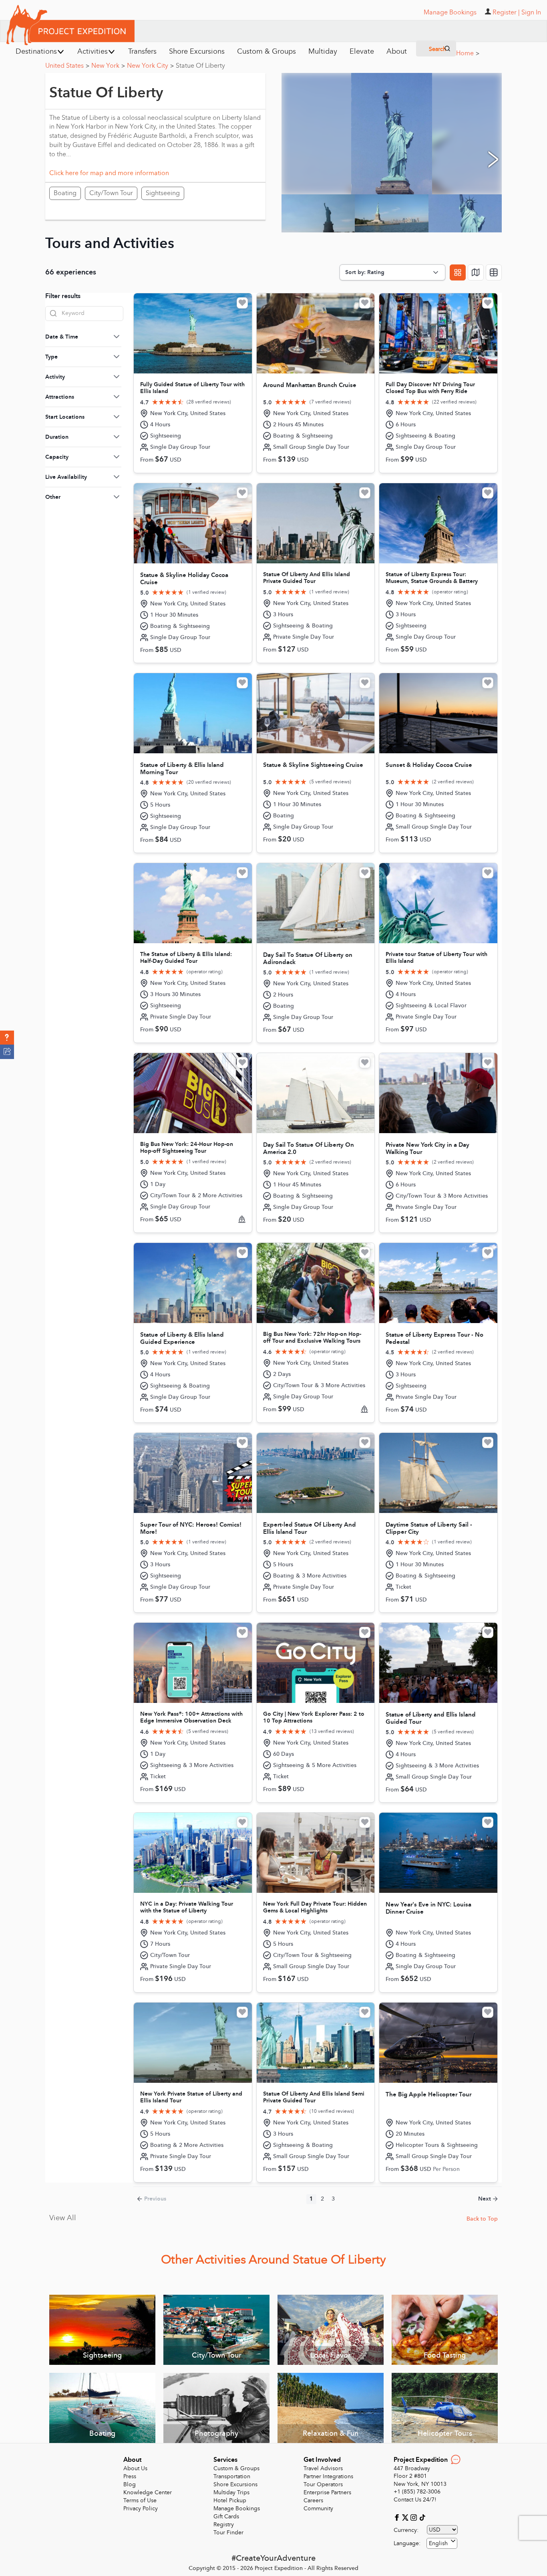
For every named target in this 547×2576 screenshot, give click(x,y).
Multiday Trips (231, 2492)
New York (108, 66)
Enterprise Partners (327, 2492)
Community (318, 2508)
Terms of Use (140, 2500)
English (438, 2543)
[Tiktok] (422, 2517)
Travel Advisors (323, 2468)
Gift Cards (226, 2516)
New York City (150, 66)
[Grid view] (458, 272)
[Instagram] (415, 2517)
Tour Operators (323, 2484)
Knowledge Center (148, 2492)
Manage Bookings (237, 2508)
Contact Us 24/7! (415, 2500)
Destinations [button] (36, 51)
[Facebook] (398, 2517)
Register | (506, 12)
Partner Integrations (328, 2476)
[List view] (494, 272)
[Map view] (476, 272)
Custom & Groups (236, 2468)
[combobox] (442, 2543)
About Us (135, 2468)
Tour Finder (228, 2533)
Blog (130, 2484)
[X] (406, 2517)
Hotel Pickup (230, 2500)
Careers (313, 2500)
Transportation (232, 2476)
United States (67, 66)
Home (468, 53)
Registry (224, 2525)
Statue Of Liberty (200, 66)
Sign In (531, 12)
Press (130, 2476)
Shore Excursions (235, 2484)
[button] (7, 1038)
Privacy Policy (141, 2508)
